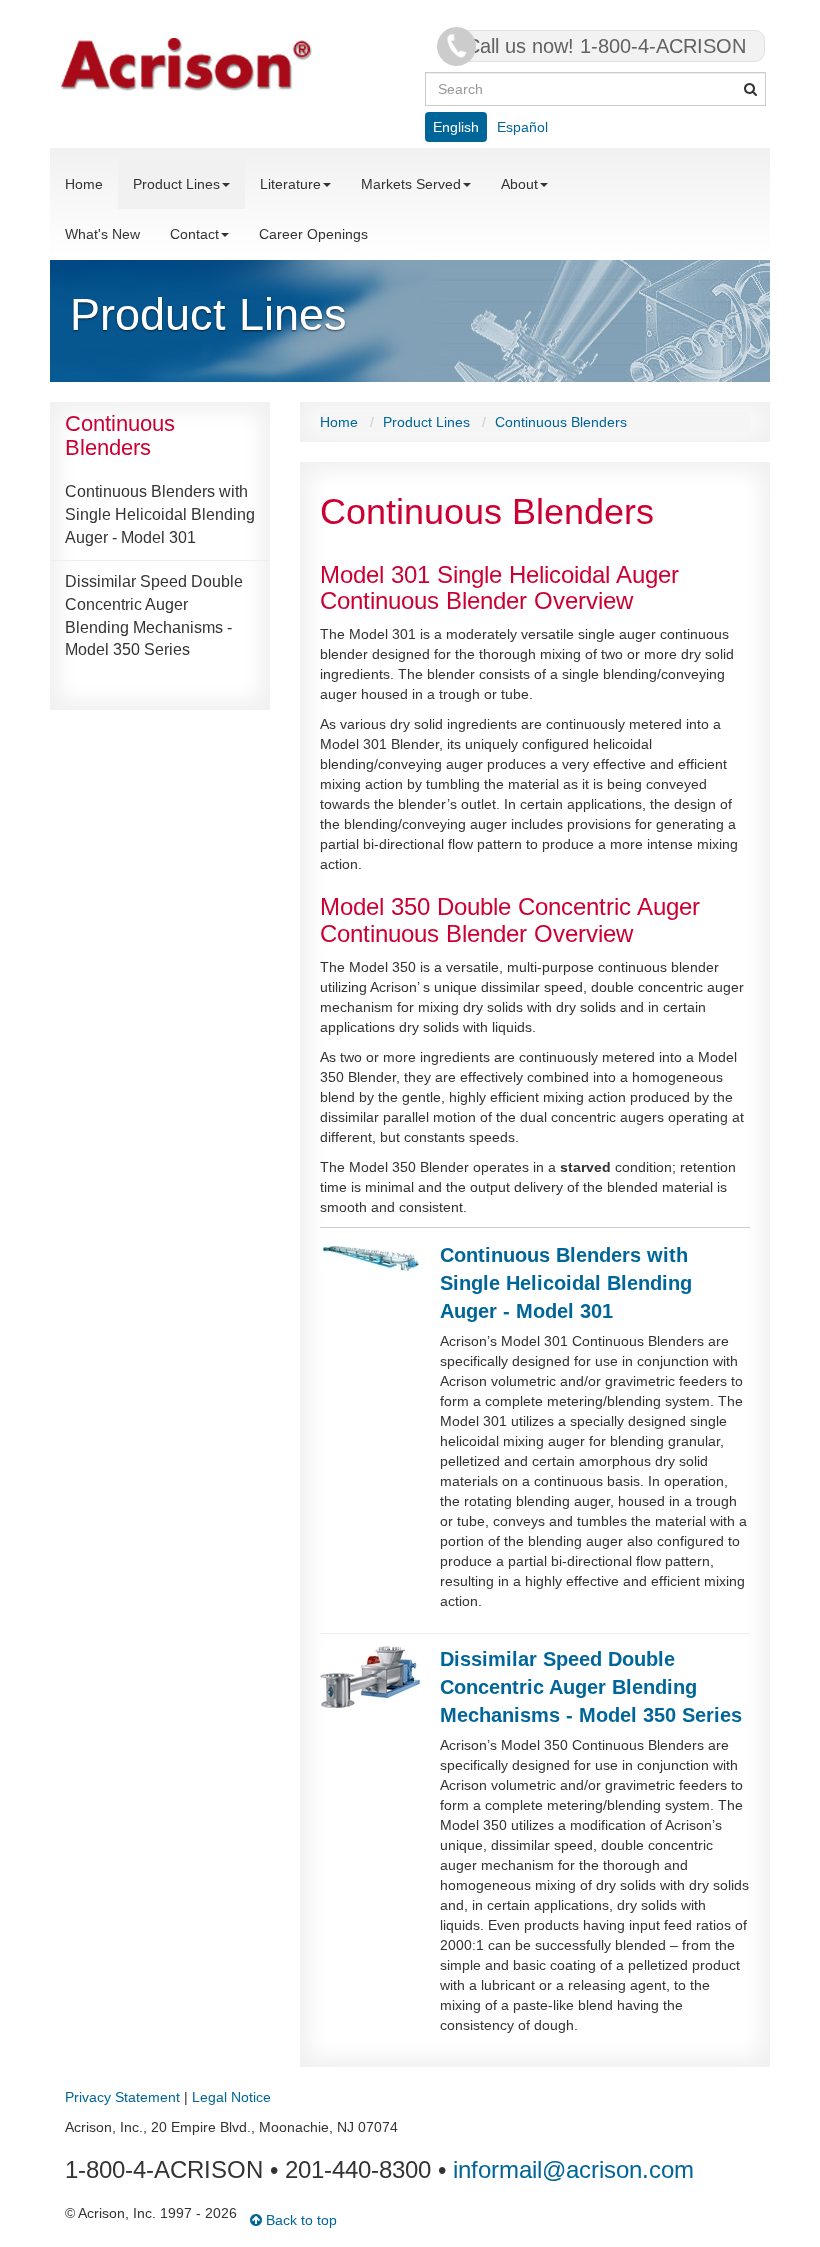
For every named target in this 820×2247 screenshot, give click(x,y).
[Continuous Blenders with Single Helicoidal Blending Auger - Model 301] (370, 1256)
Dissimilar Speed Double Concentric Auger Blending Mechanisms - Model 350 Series (154, 616)
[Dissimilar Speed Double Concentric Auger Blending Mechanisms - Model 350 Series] (370, 1676)
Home (84, 184)
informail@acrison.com (573, 2169)
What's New (102, 234)
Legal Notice (231, 2097)
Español (522, 127)
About (519, 184)
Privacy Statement (122, 2097)
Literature (290, 184)
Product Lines (176, 184)
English (456, 127)
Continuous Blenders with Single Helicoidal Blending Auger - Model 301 (160, 514)
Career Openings (313, 234)
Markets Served (411, 184)
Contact (194, 234)
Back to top (299, 2220)
